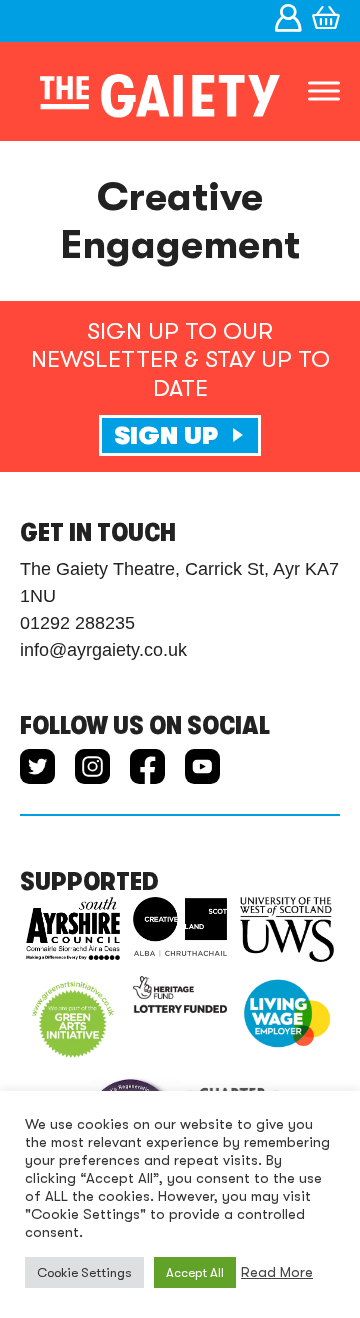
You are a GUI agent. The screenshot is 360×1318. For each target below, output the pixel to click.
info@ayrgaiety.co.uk (103, 650)
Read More (277, 1272)
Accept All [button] (195, 1272)
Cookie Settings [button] (84, 1272)
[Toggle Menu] (324, 91)
